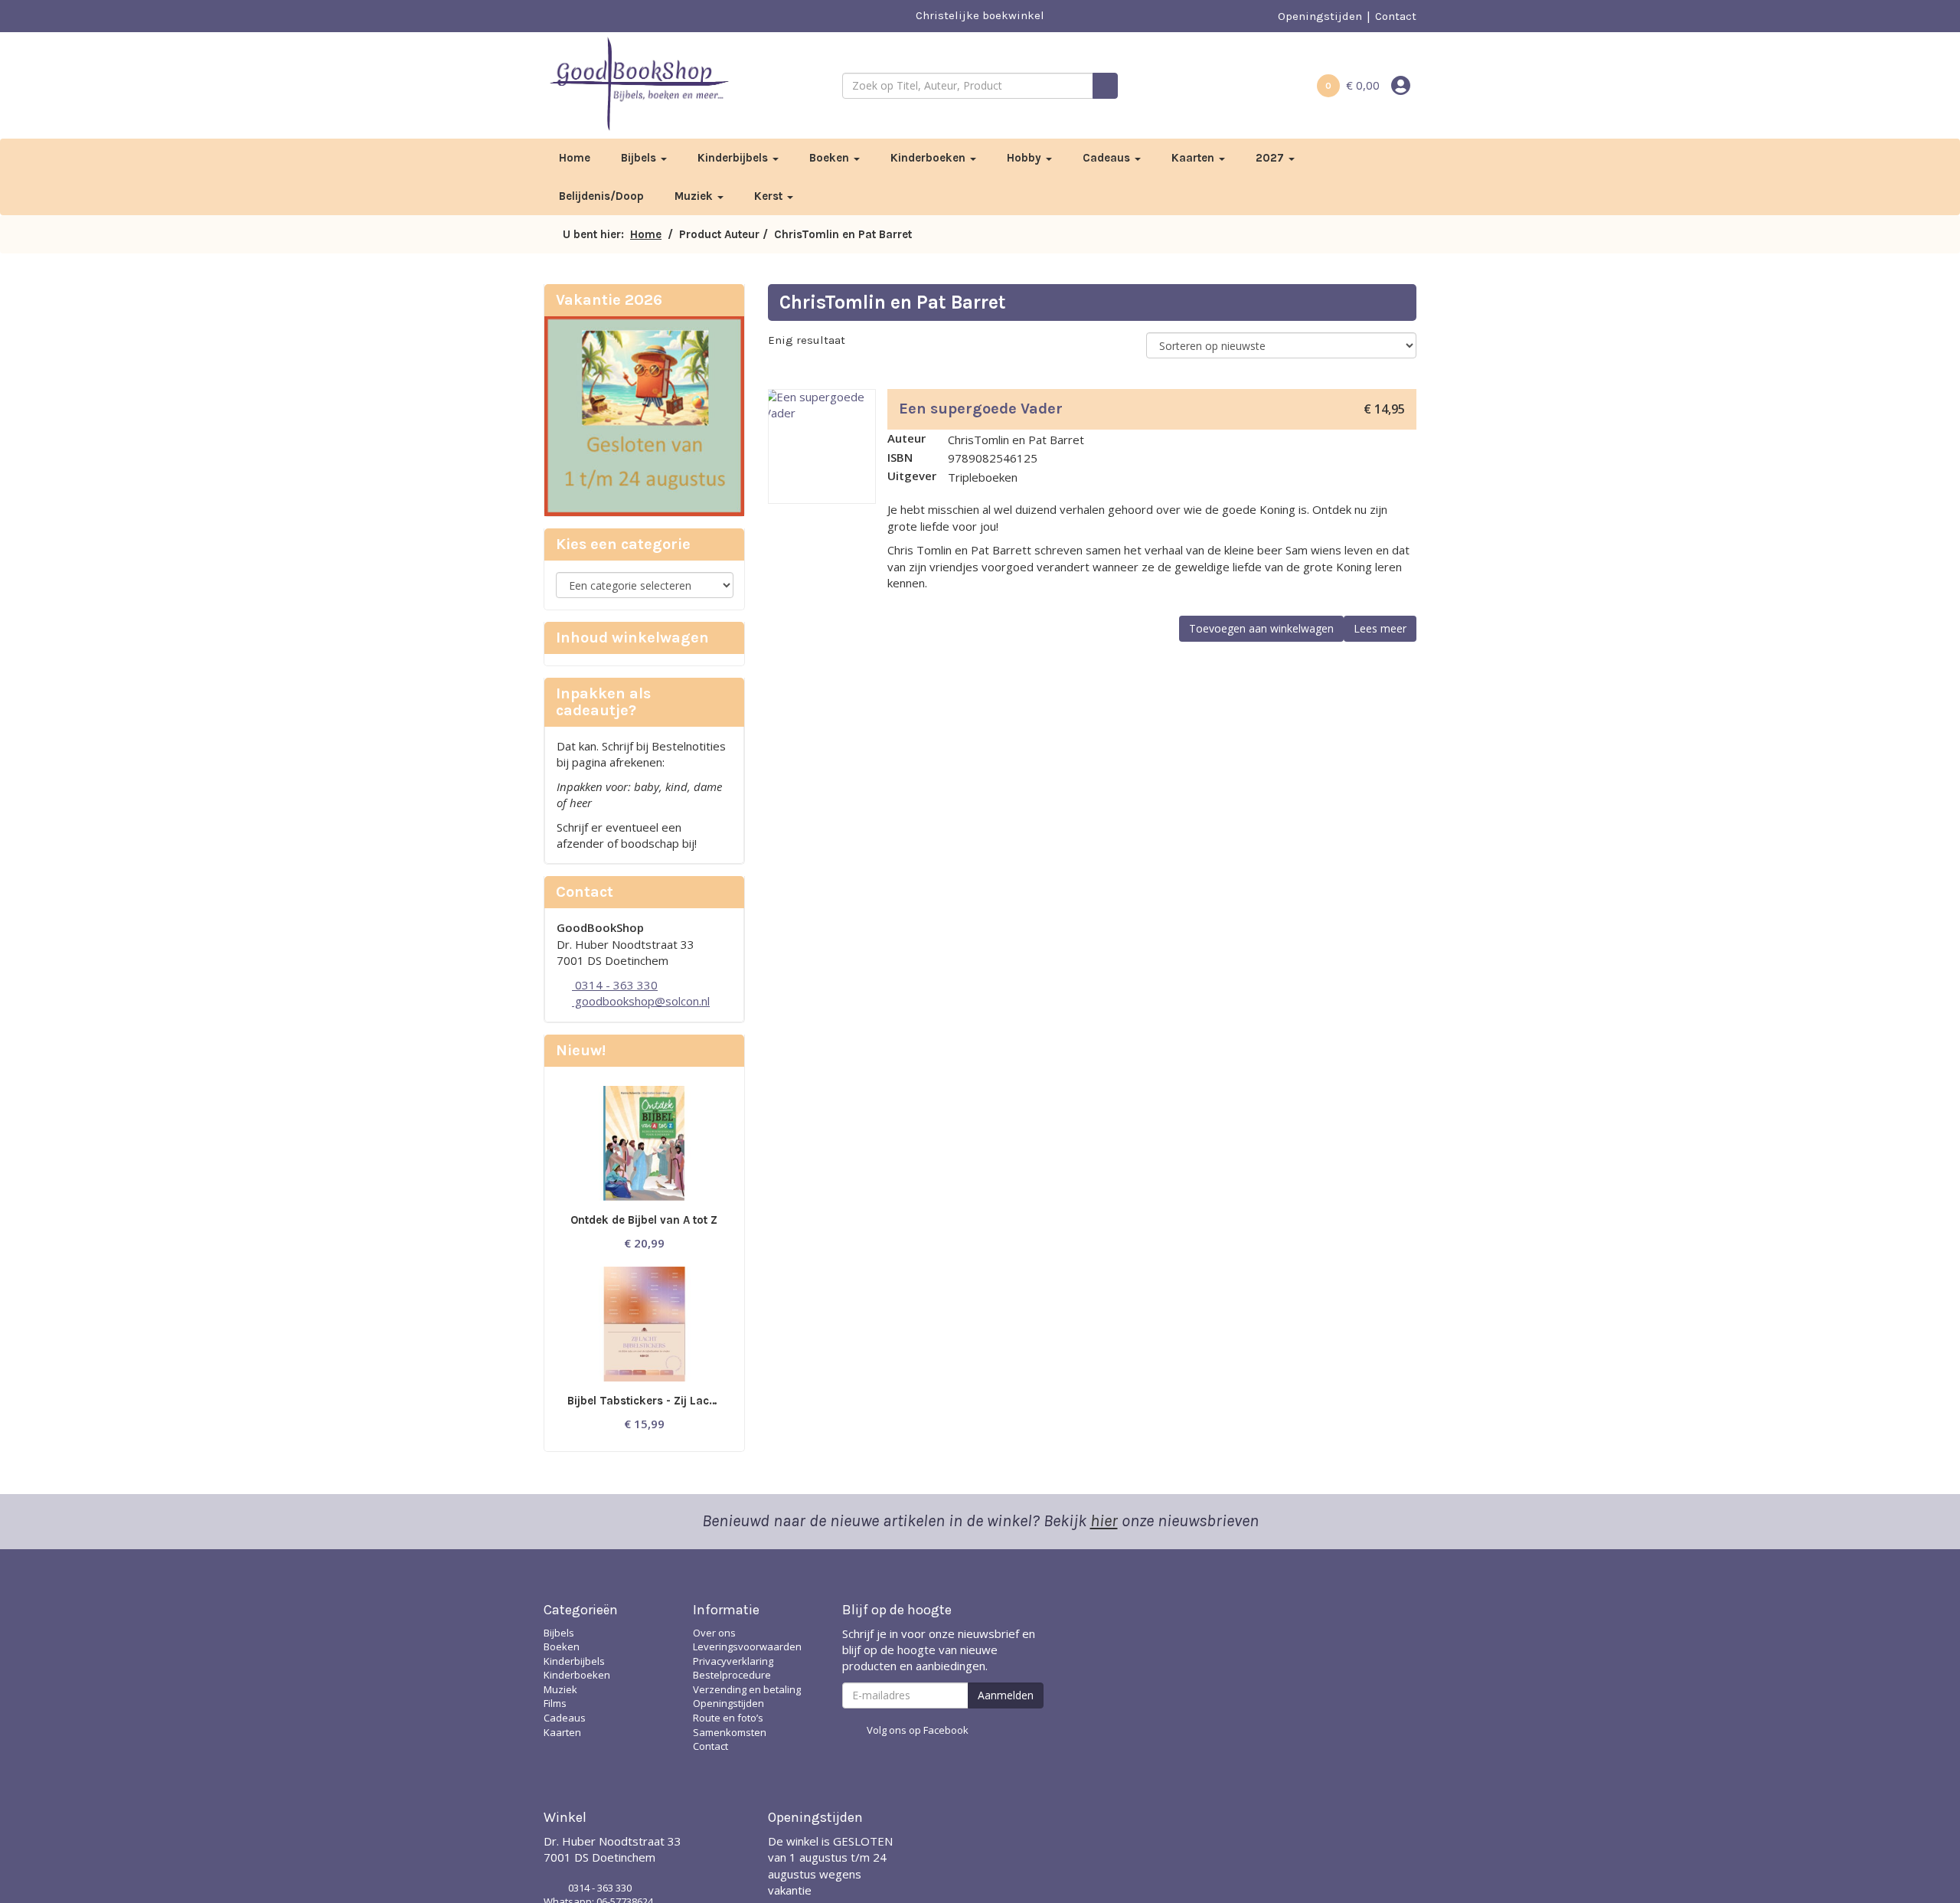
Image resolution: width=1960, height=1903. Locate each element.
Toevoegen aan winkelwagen (1261, 628)
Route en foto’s (728, 1718)
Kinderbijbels (734, 158)
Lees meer (1380, 628)
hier (1104, 1521)
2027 (1271, 158)
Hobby (1026, 158)
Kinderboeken (929, 158)
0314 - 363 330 (615, 985)
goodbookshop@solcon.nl (641, 1001)
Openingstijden (1320, 16)
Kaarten (1194, 158)
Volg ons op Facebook (918, 1730)
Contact (1396, 16)
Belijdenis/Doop (601, 196)
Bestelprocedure (732, 1675)
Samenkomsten (730, 1732)
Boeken (831, 158)
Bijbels (640, 158)
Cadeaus (1108, 158)
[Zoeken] (1105, 86)
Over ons (714, 1633)
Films (555, 1703)
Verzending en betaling (747, 1689)
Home (575, 158)
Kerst (770, 196)
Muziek (695, 196)
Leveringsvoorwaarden (747, 1646)
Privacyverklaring (733, 1661)
